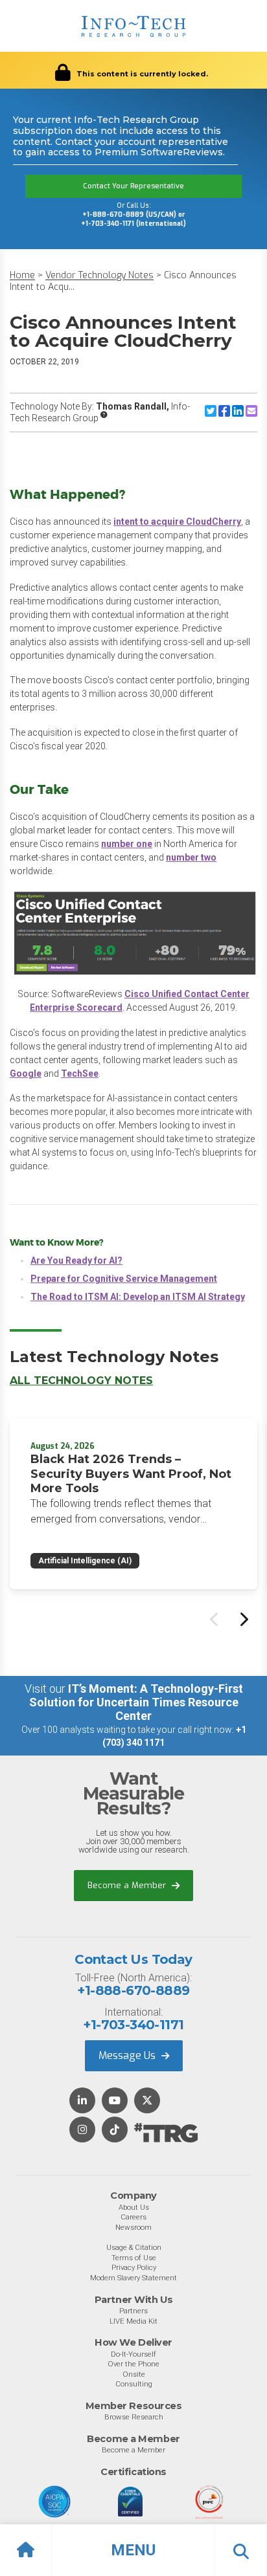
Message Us (128, 2055)
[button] (133, 2550)
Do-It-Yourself (133, 2354)
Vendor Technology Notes (99, 275)
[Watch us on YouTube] (115, 2101)
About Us (134, 2207)
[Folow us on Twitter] (147, 2101)
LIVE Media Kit (133, 2321)
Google (26, 1073)
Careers (133, 2217)
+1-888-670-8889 (133, 1990)
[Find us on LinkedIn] (82, 2101)
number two (191, 857)
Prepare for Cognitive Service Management (124, 1279)
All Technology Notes (81, 1381)
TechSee (80, 1073)
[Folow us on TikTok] (115, 2130)
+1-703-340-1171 (133, 2025)
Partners (133, 2311)
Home (22, 275)
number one (127, 844)
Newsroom (133, 2227)
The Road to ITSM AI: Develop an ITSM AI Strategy (138, 1297)
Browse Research (134, 2417)
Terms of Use (134, 2258)
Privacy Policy (134, 2267)
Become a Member (128, 1885)
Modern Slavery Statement (133, 2278)
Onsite (134, 2374)
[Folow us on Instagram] (82, 2130)
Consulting (134, 2384)
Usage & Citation (134, 2247)
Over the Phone (133, 2364)
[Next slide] (243, 1619)
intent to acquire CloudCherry (177, 522)
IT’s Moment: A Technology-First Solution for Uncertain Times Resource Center (136, 1702)
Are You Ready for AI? (76, 1260)
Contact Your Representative (133, 186)
